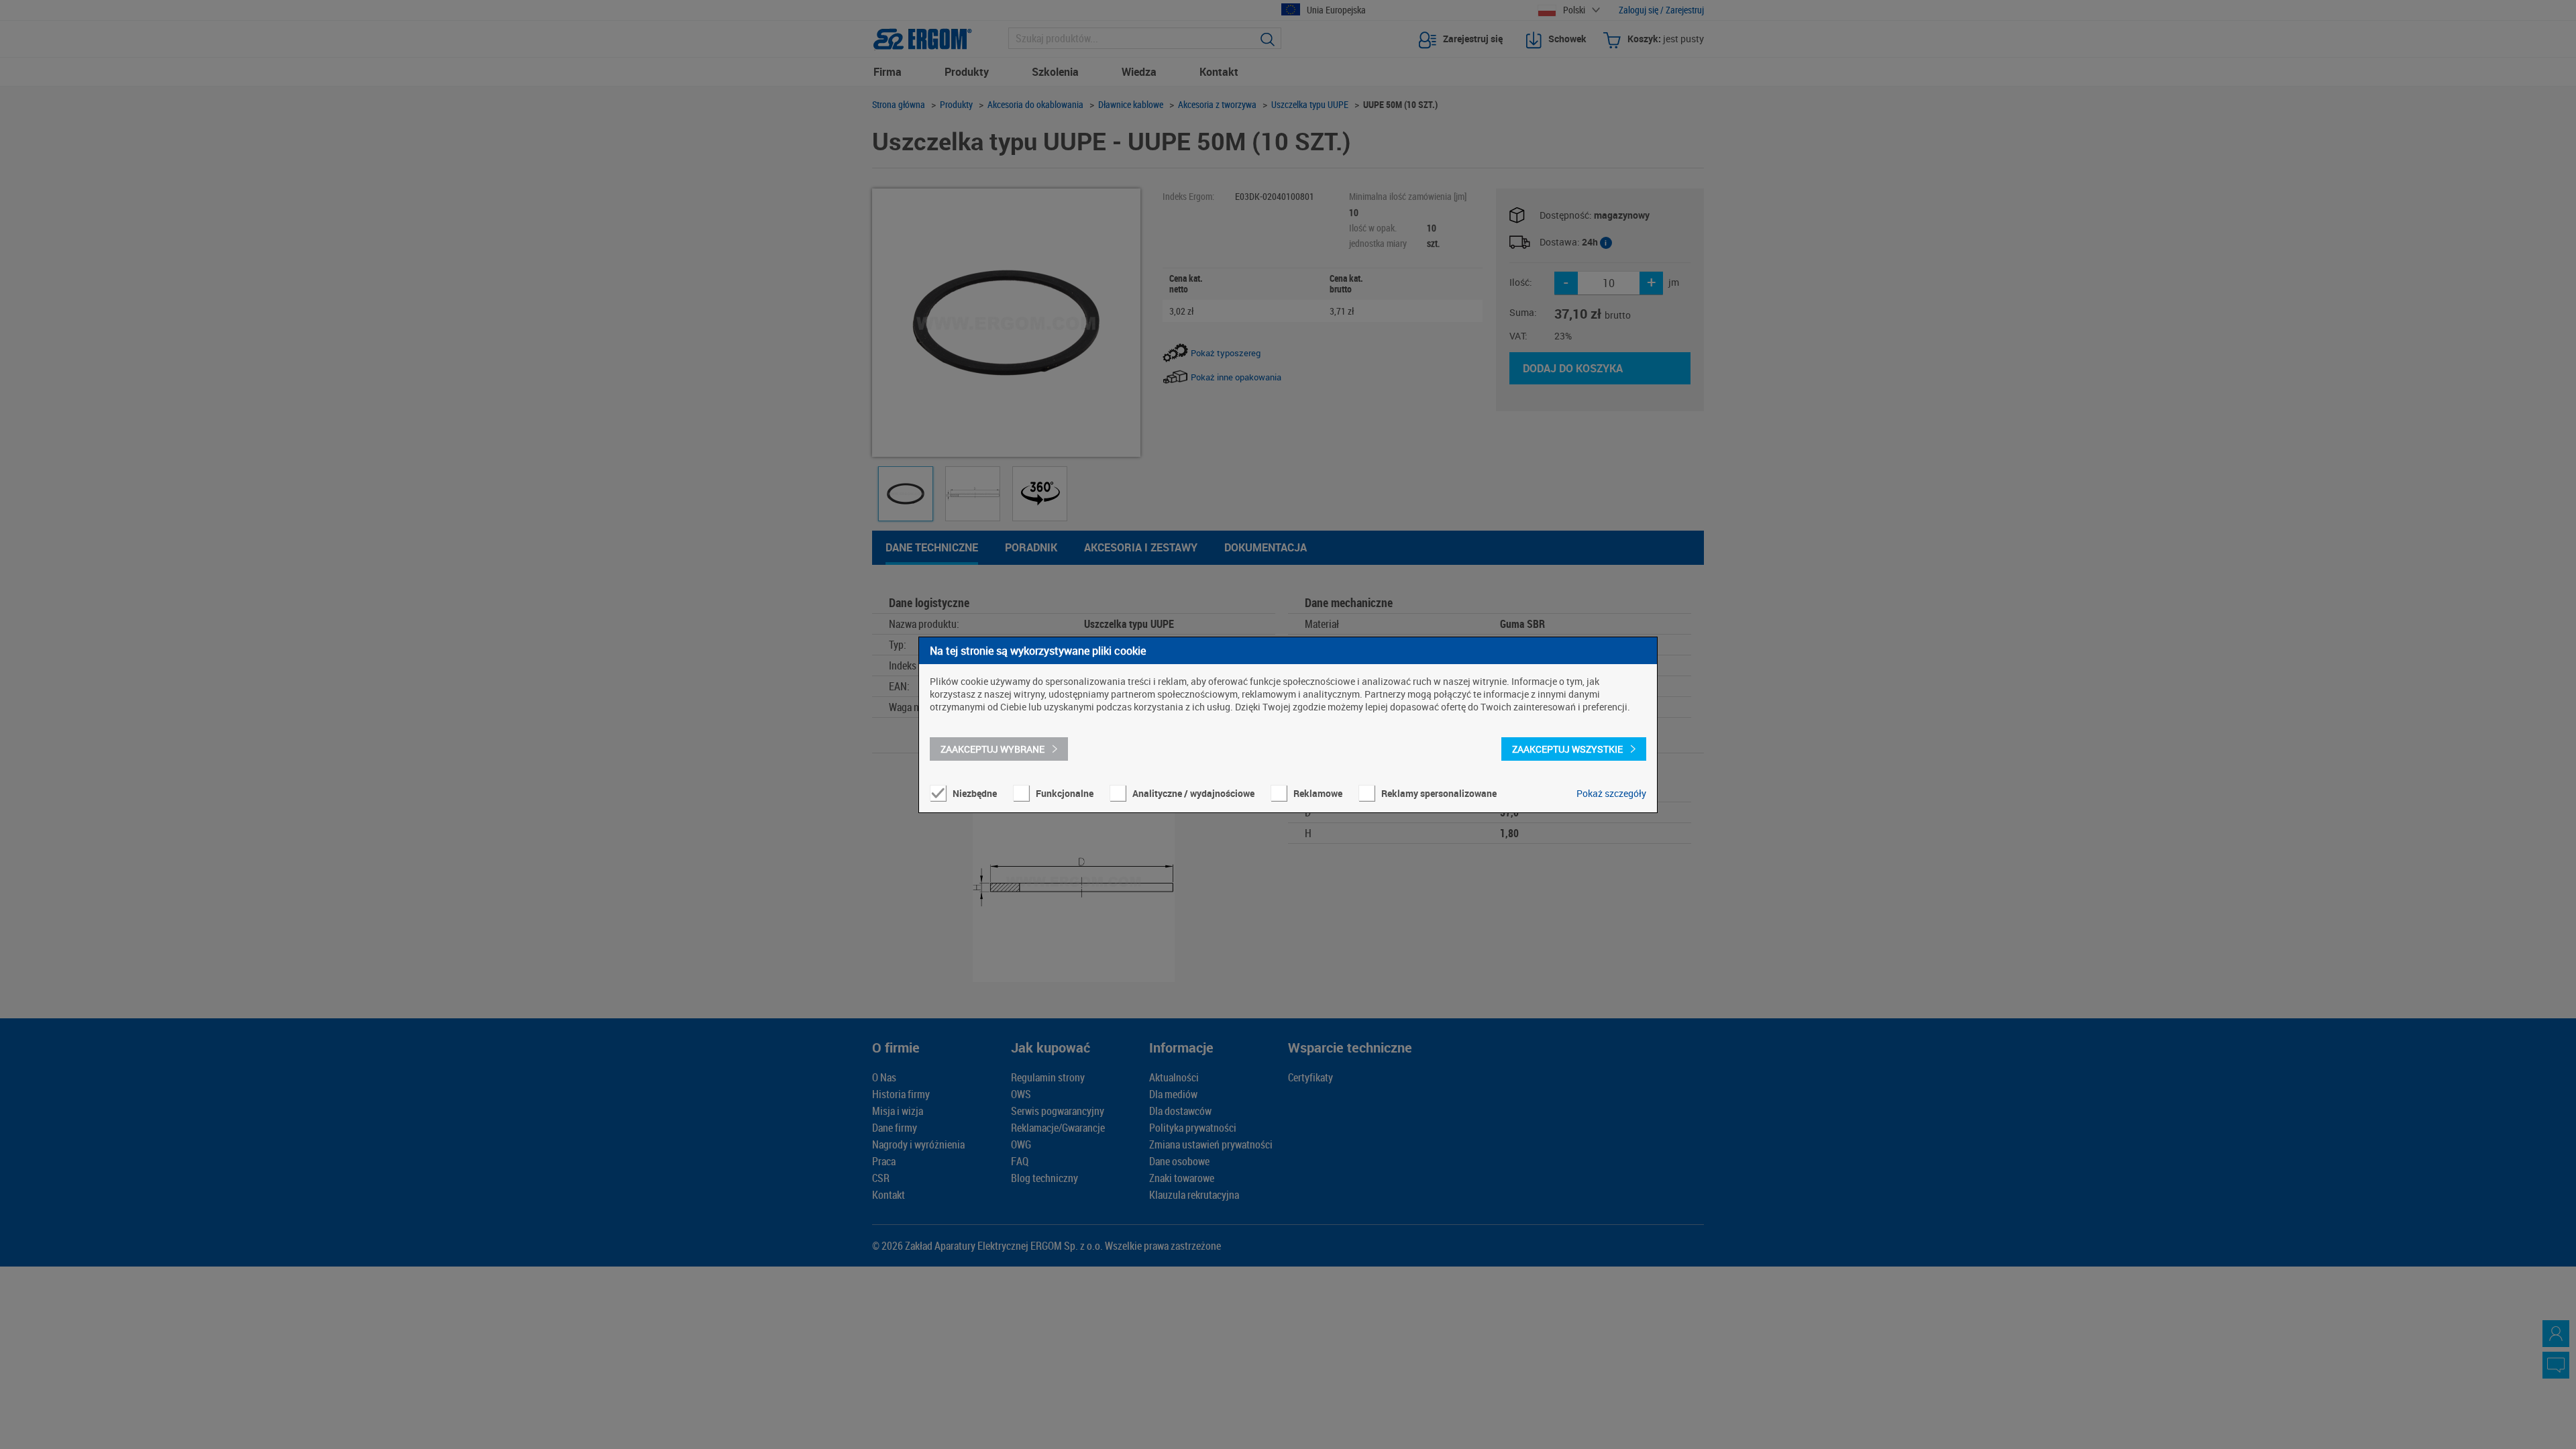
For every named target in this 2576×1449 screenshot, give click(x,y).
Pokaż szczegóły (1611, 793)
